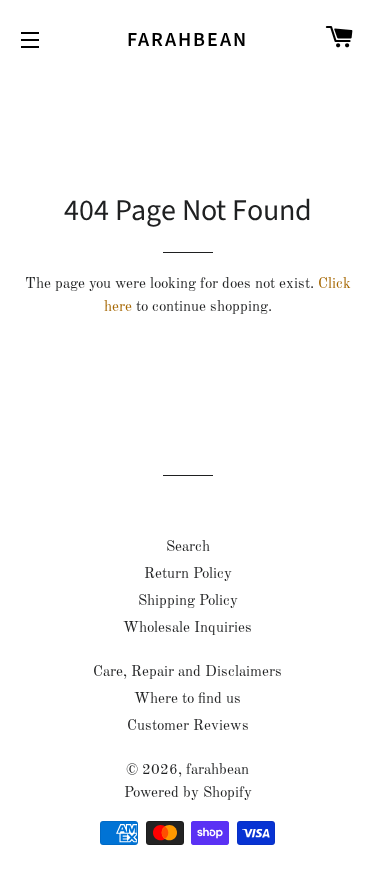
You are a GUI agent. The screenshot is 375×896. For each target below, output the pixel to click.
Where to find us (187, 699)
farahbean (187, 40)
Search (188, 547)
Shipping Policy (188, 601)
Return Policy (188, 574)
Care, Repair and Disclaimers (187, 672)
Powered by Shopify (188, 793)
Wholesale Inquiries (187, 628)
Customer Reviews (188, 726)
